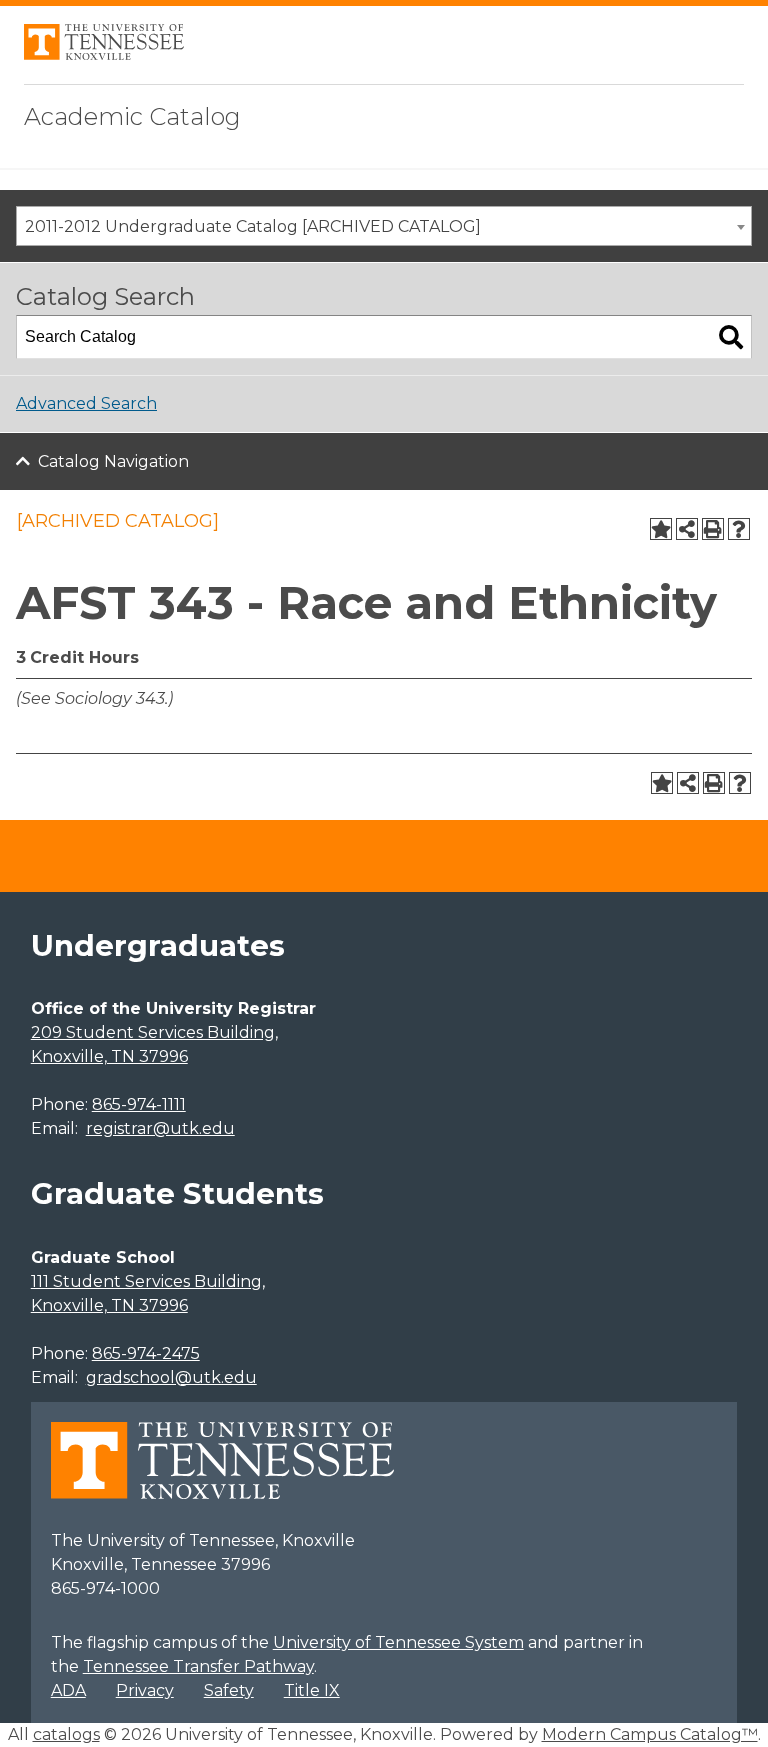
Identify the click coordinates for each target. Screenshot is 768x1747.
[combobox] (384, 226)
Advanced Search (86, 403)
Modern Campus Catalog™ (650, 1734)
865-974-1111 (139, 1104)
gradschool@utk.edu (171, 1377)
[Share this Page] (687, 529)
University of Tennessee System (398, 1642)
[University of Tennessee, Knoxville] (104, 54)
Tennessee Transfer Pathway (198, 1666)
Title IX (312, 1690)
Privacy (145, 1690)
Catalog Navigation (113, 461)
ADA (68, 1690)
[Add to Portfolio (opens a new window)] (661, 529)
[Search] (731, 337)
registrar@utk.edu (160, 1128)
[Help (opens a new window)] (739, 529)
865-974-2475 (146, 1353)
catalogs (66, 1734)
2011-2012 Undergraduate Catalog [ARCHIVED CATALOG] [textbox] (253, 226)
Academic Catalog (132, 116)
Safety (229, 1690)
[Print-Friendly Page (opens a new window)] (713, 529)
